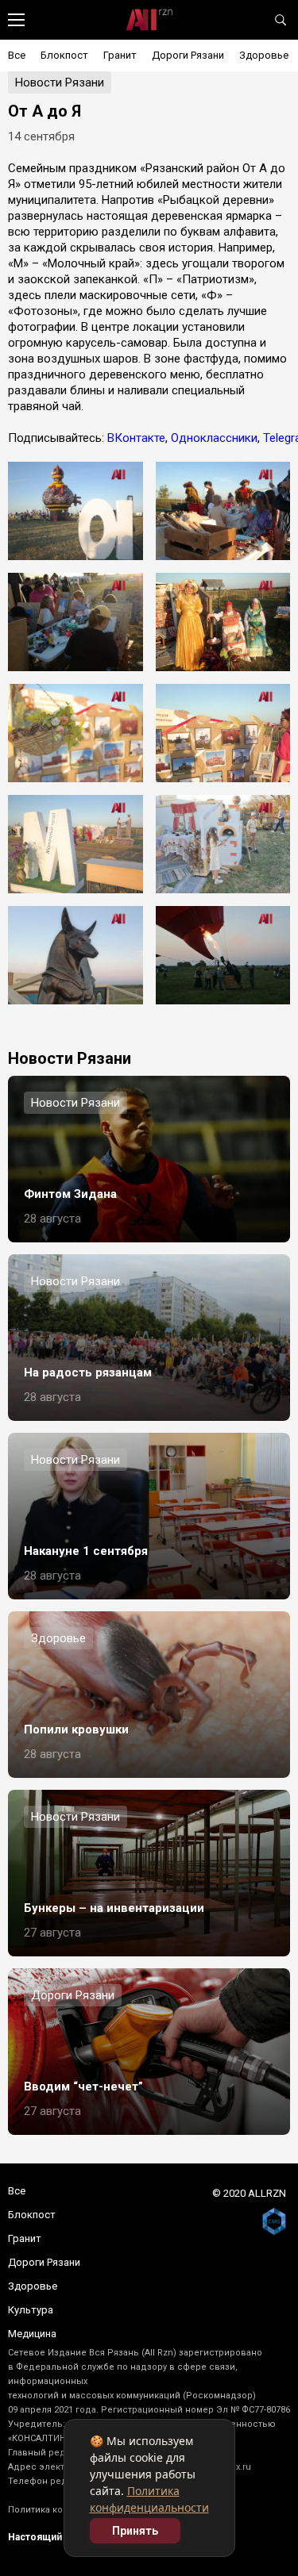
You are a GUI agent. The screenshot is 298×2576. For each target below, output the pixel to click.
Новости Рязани (60, 83)
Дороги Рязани (188, 55)
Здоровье (264, 55)
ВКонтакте (136, 438)
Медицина (32, 2334)
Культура (31, 2310)
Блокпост (64, 55)
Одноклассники (214, 438)
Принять (135, 2531)
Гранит (120, 55)
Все (17, 55)
